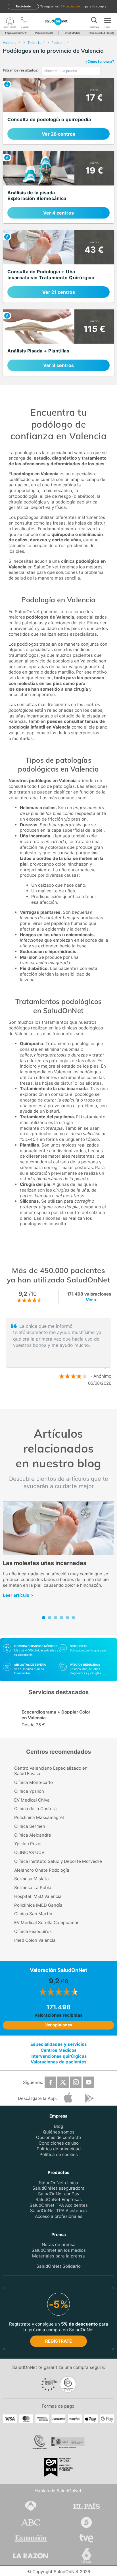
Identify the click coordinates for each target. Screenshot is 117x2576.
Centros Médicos (59, 2050)
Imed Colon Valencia (35, 1940)
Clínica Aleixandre (33, 1835)
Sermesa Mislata (32, 1879)
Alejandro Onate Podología (42, 1870)
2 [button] (61, 1402)
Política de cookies (59, 2154)
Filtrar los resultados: (21, 70)
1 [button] (53, 1402)
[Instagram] (76, 2082)
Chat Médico (73, 33)
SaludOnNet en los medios (59, 2250)
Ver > (91, 1300)
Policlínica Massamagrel (39, 1817)
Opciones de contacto (58, 2137)
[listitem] (58, 111)
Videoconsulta (44, 33)
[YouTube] (89, 2082)
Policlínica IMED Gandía (38, 1905)
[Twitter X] (63, 2082)
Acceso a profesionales (59, 2216)
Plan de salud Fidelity (102, 33)
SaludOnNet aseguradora (58, 2188)
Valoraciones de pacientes (59, 2062)
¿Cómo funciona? (100, 61)
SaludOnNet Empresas (59, 2199)
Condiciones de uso (59, 2143)
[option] (59, 1352)
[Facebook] (50, 2082)
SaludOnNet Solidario (58, 2266)
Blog (58, 2126)
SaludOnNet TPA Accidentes (59, 2205)
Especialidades (14, 33)
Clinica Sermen (30, 1826)
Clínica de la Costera (35, 1809)
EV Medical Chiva (32, 1800)
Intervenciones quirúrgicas (59, 2056)
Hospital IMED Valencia (38, 1896)
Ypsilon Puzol (28, 1844)
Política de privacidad (59, 2149)
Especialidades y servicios (59, 2044)
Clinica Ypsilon (29, 1791)
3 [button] (70, 1402)
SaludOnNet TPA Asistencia (58, 2211)
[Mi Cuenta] (10, 21)
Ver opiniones (59, 2025)
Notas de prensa (59, 2244)
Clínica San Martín (33, 1914)
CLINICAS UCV (29, 1852)
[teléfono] (24, 21)
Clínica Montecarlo (34, 1782)
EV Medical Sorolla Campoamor (46, 1923)
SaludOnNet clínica (58, 2183)
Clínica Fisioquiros (33, 1931)
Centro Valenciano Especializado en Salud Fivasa (51, 1771)
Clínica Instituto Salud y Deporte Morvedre (58, 1861)
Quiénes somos (59, 2132)
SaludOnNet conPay (59, 2194)
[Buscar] (94, 21)
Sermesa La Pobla (33, 1887)
